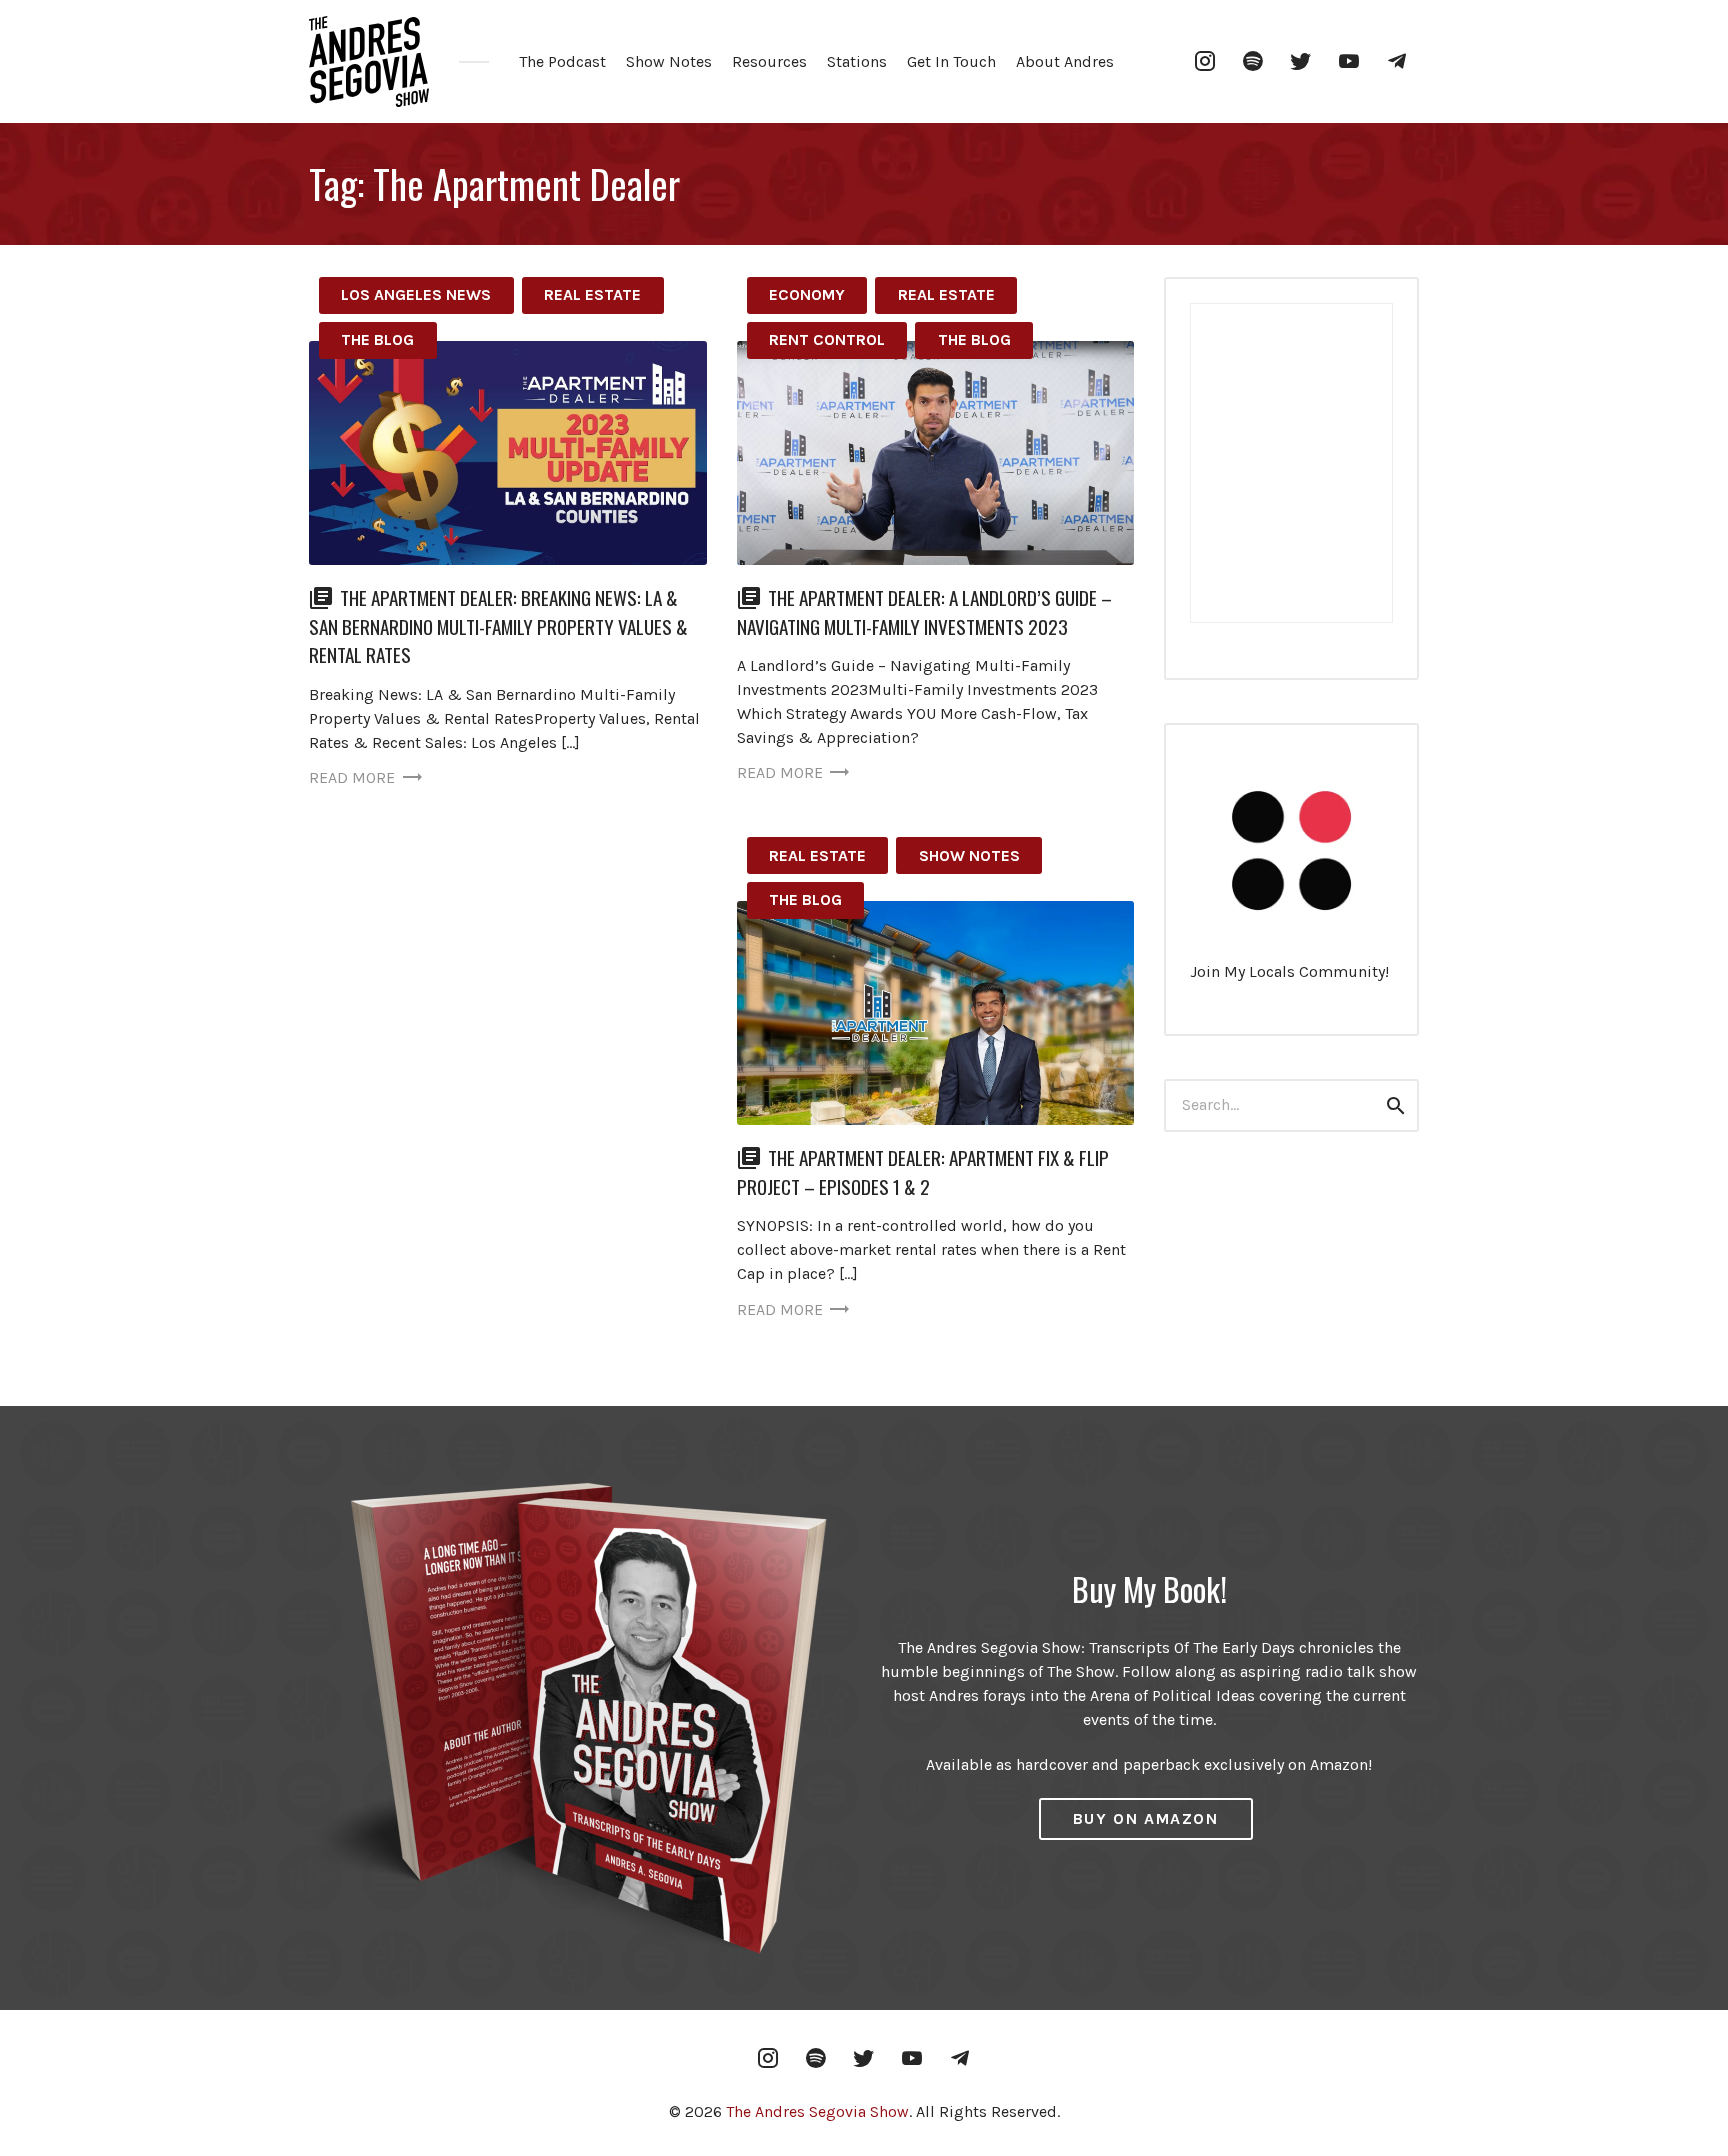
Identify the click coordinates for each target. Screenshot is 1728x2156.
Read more (352, 777)
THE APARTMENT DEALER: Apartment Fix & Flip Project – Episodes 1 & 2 (923, 1172)
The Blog (377, 339)
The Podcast (562, 61)
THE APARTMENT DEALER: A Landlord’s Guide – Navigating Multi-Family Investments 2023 (924, 612)
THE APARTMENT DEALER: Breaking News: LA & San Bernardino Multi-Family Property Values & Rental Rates (498, 626)
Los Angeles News (416, 294)
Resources (769, 61)
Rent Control (827, 339)
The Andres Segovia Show (817, 2111)
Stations (857, 61)
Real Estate (592, 294)
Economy (807, 294)
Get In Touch (951, 61)
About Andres (1065, 61)
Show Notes (669, 61)
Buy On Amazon (1146, 1818)
